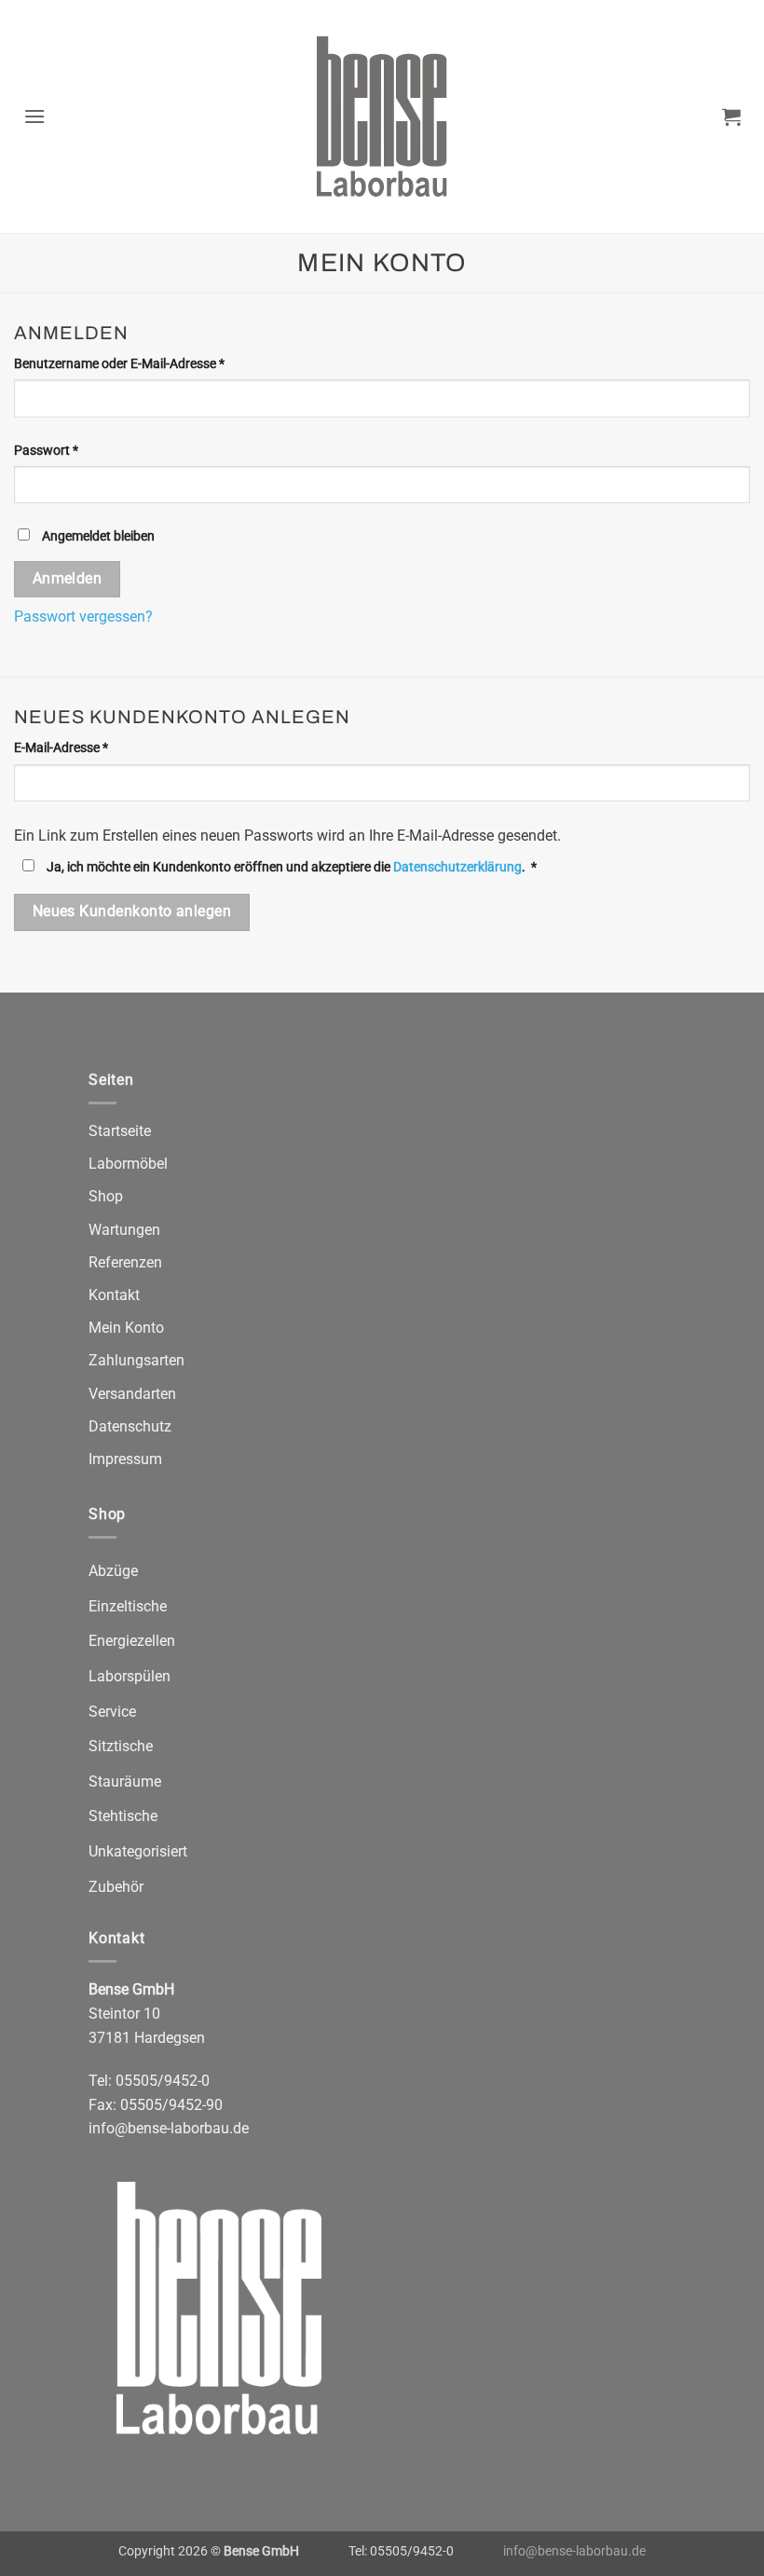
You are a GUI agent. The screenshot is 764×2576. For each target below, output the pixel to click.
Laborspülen (130, 1676)
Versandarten (132, 1394)
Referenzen (125, 1262)
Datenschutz (130, 1426)
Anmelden (68, 579)
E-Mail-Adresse (94, 747)
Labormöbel (128, 1164)
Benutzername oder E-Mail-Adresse (152, 363)
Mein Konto (126, 1328)
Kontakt (114, 1295)
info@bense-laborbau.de (169, 2128)
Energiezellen (132, 1641)
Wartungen (124, 1230)
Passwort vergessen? (83, 617)
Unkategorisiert (138, 1851)
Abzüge (113, 1571)
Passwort (79, 450)
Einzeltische (128, 1606)
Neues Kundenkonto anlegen (132, 911)
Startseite (120, 1131)
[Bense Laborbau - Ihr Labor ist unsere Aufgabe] (382, 116)
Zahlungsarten (136, 1360)
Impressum (125, 1459)
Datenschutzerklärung (457, 867)
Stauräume (125, 1781)
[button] (35, 116)
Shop (106, 1196)
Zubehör (116, 1887)
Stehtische (123, 1816)
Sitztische (121, 1746)
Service (112, 1712)
